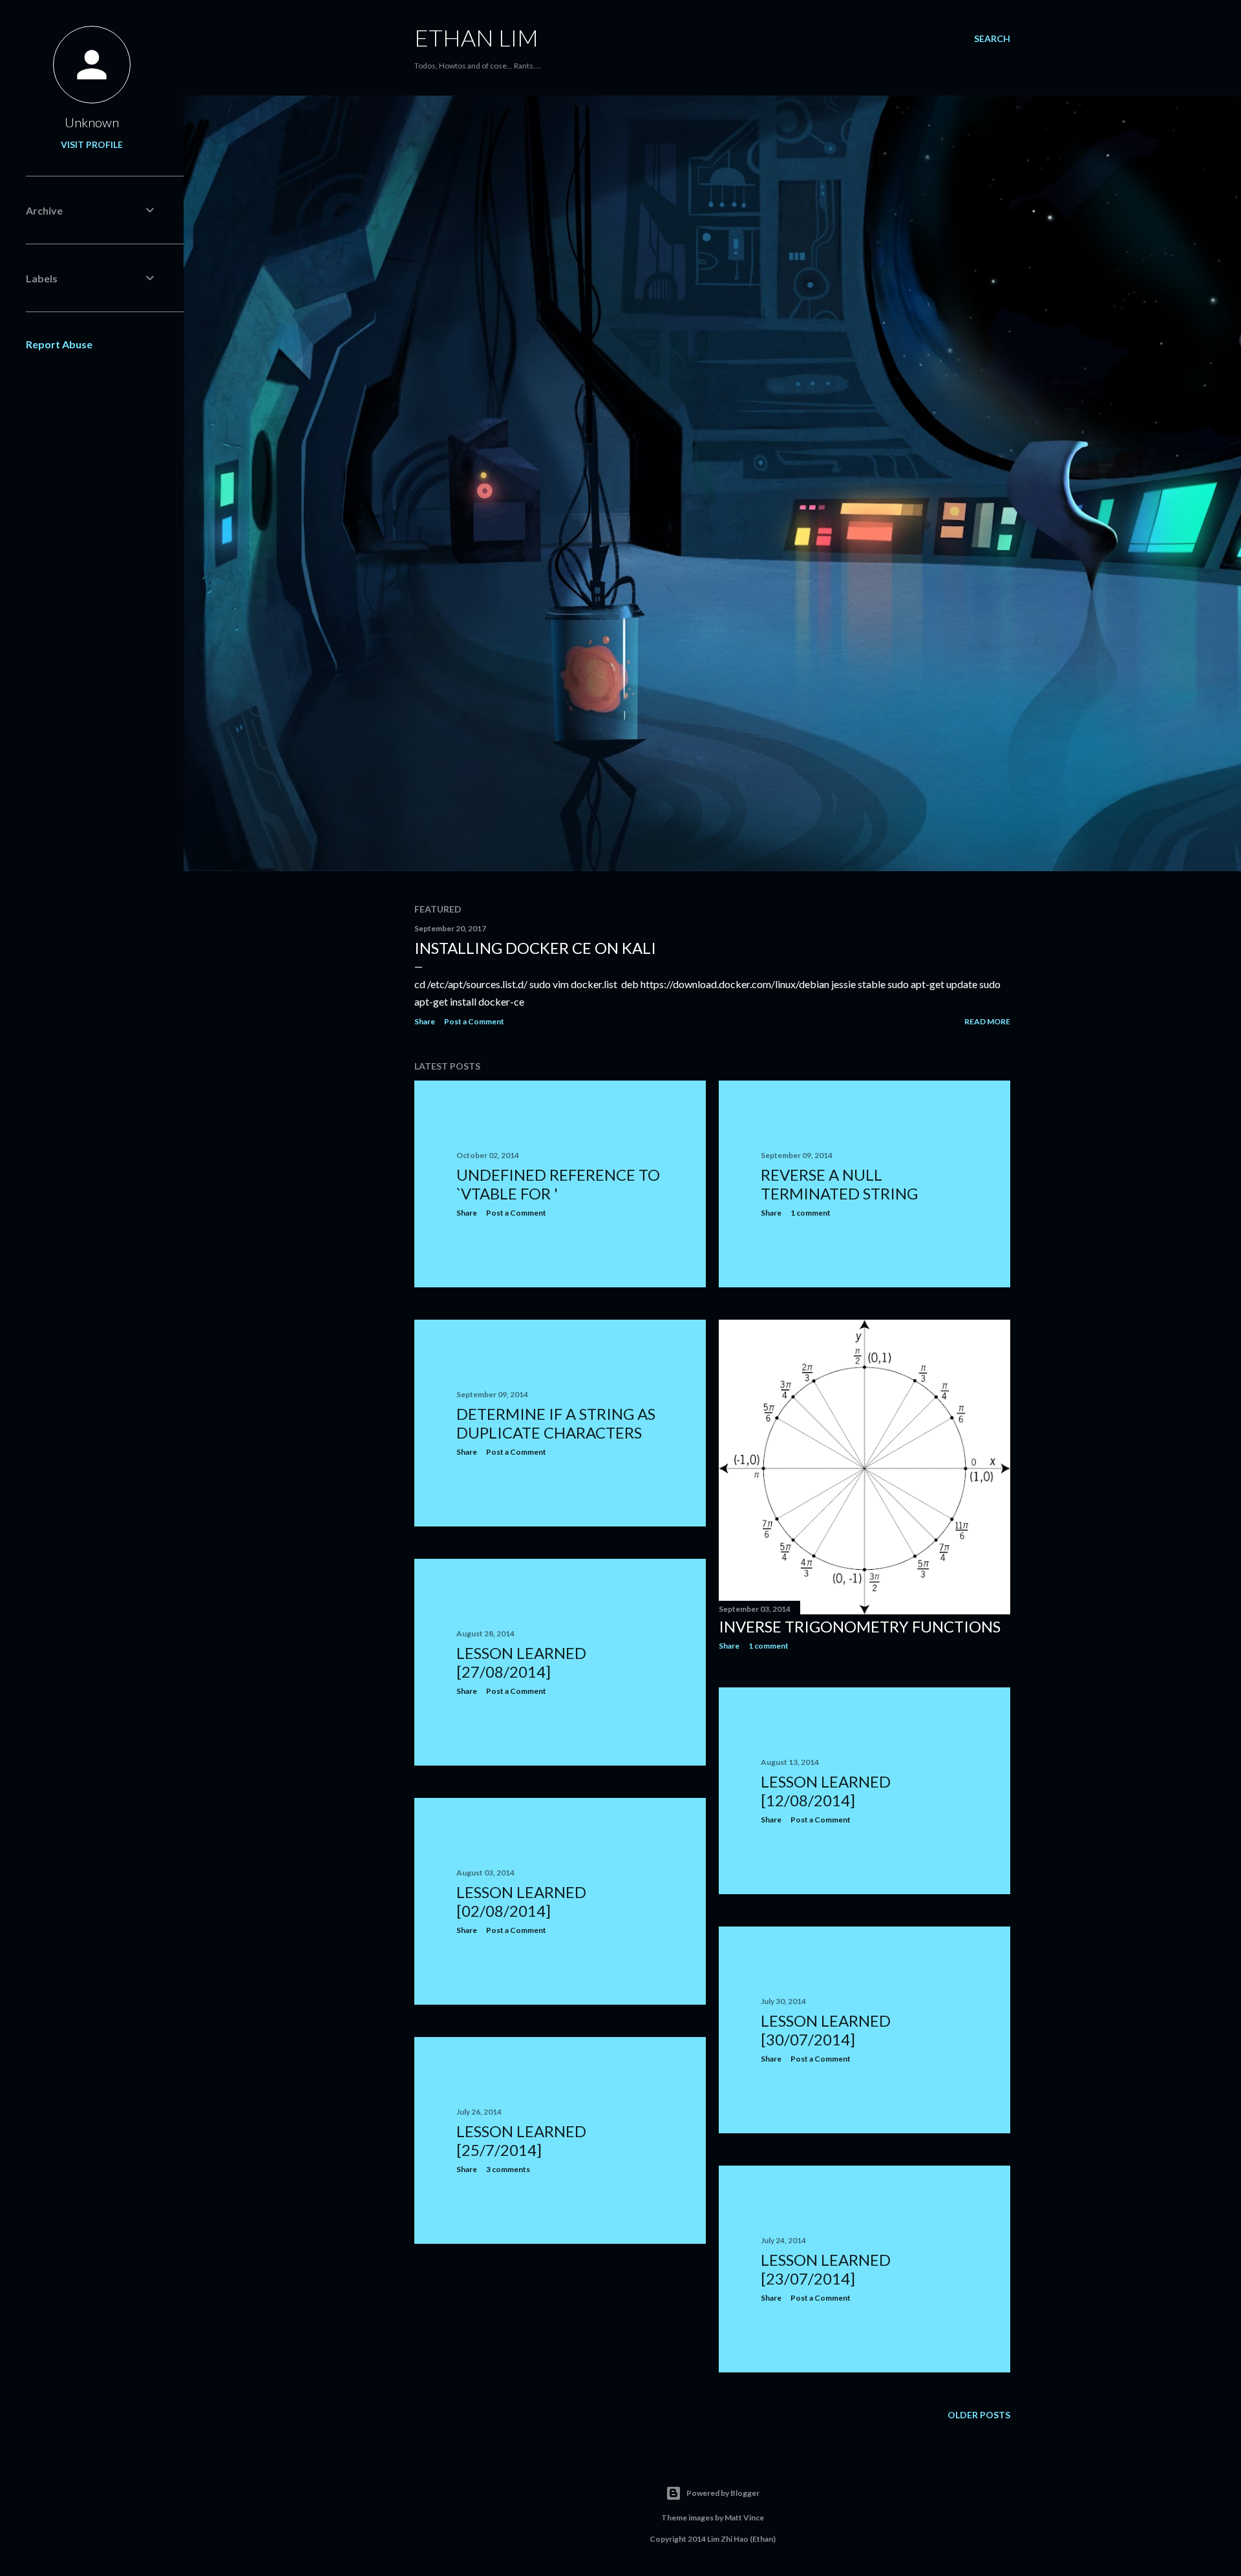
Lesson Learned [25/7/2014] (521, 2140)
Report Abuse (59, 344)
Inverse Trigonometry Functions (860, 1626)
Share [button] (425, 1021)
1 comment (811, 1213)
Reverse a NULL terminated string (839, 1184)
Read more (987, 1021)
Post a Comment (474, 1021)
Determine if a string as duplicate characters (556, 1423)
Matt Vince (744, 2518)
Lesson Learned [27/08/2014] (521, 1662)
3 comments (508, 2169)
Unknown (92, 122)
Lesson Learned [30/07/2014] (826, 2030)
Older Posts (979, 2415)
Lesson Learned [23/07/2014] (826, 2269)
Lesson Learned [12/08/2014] (826, 1791)
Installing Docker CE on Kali (535, 948)
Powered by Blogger (723, 2493)
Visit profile (92, 144)
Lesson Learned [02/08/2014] (521, 1901)
